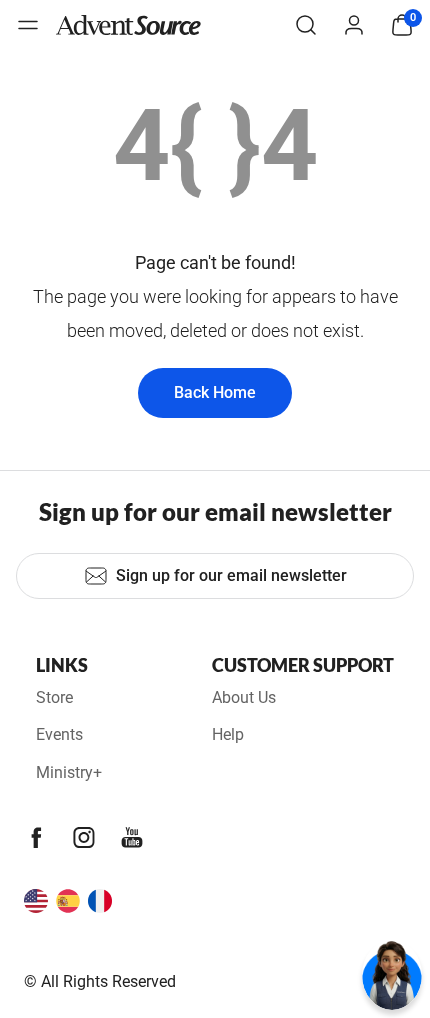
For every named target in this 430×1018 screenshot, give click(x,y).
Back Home (215, 392)
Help (228, 734)
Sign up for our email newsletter (231, 575)
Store (54, 697)
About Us (244, 697)
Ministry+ (69, 772)
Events (59, 734)
